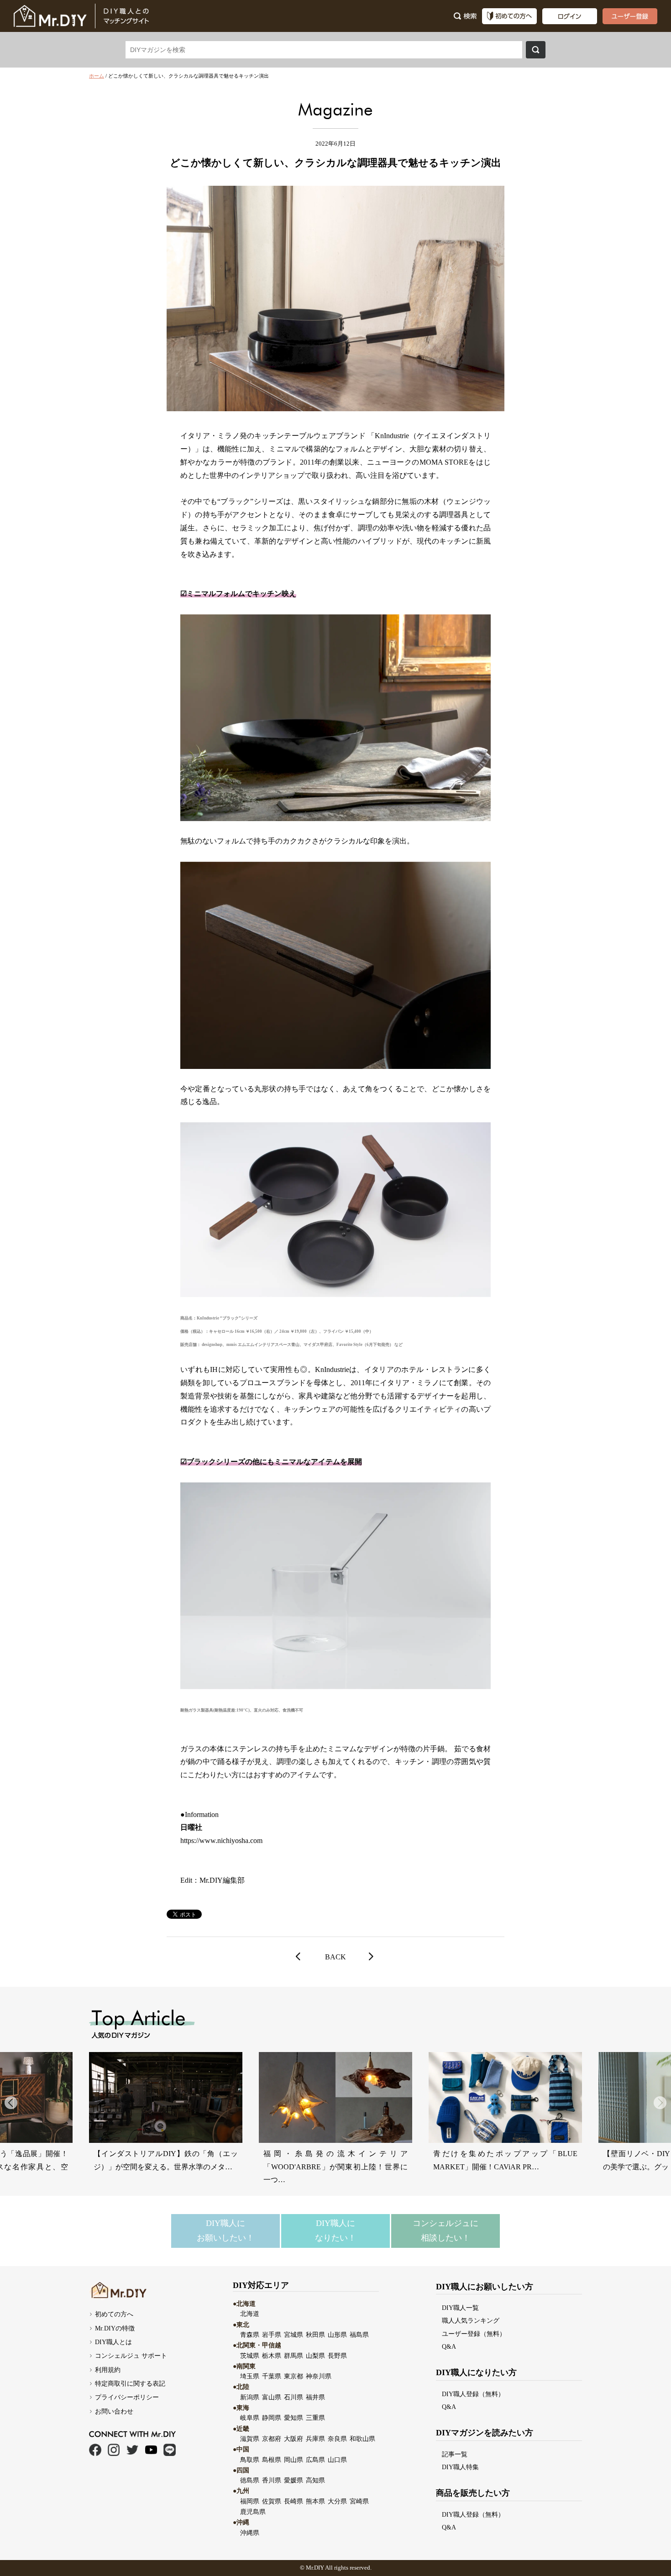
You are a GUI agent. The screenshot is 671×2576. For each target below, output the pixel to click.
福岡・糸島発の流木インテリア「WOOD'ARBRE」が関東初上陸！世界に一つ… (335, 2167)
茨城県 (250, 2356)
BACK (335, 1957)
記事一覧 (455, 2454)
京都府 (272, 2439)
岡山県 (294, 2460)
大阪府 (294, 2439)
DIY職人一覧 (460, 2308)
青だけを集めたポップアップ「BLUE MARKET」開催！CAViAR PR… (505, 2160)
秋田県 (315, 2335)
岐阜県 (250, 2418)
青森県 (250, 2335)
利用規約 (108, 2370)
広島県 (315, 2460)
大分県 (337, 2501)
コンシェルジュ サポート (131, 2356)
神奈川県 (319, 2376)
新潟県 (250, 2397)
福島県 (359, 2335)
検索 (536, 50)
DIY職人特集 (460, 2467)
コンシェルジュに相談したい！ (446, 2230)
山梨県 (315, 2356)
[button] (660, 2103)
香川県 (272, 2480)
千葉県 (272, 2376)
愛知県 (294, 2418)
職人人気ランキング (471, 2320)
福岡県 (250, 2501)
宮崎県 (359, 2501)
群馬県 (294, 2356)
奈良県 (337, 2439)
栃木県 (272, 2356)
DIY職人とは (113, 2342)
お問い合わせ (114, 2411)
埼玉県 (250, 2376)
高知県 (315, 2480)
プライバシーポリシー (127, 2397)
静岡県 (272, 2418)
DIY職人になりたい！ (335, 2230)
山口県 (337, 2460)
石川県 (294, 2397)
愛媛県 (294, 2480)
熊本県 (315, 2501)
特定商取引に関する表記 (130, 2383)
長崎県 (294, 2501)
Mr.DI (313, 2568)
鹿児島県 (253, 2512)
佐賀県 (272, 2501)
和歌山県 (362, 2439)
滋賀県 (250, 2439)
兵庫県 (315, 2439)
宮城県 (294, 2335)
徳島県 (250, 2480)
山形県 (337, 2335)
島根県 (272, 2460)
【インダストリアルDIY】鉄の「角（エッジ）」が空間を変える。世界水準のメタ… (166, 2160)
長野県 (337, 2356)
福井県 (315, 2397)
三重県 (315, 2418)
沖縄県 (250, 2533)
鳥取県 (250, 2460)
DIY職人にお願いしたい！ (225, 2230)
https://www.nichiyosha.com (221, 1840)
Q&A (449, 2346)
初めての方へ (114, 2314)
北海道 (250, 2314)
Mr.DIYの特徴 (115, 2328)
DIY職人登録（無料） (473, 2394)
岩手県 (272, 2335)
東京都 (294, 2376)
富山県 (272, 2397)
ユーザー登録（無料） (474, 2334)
